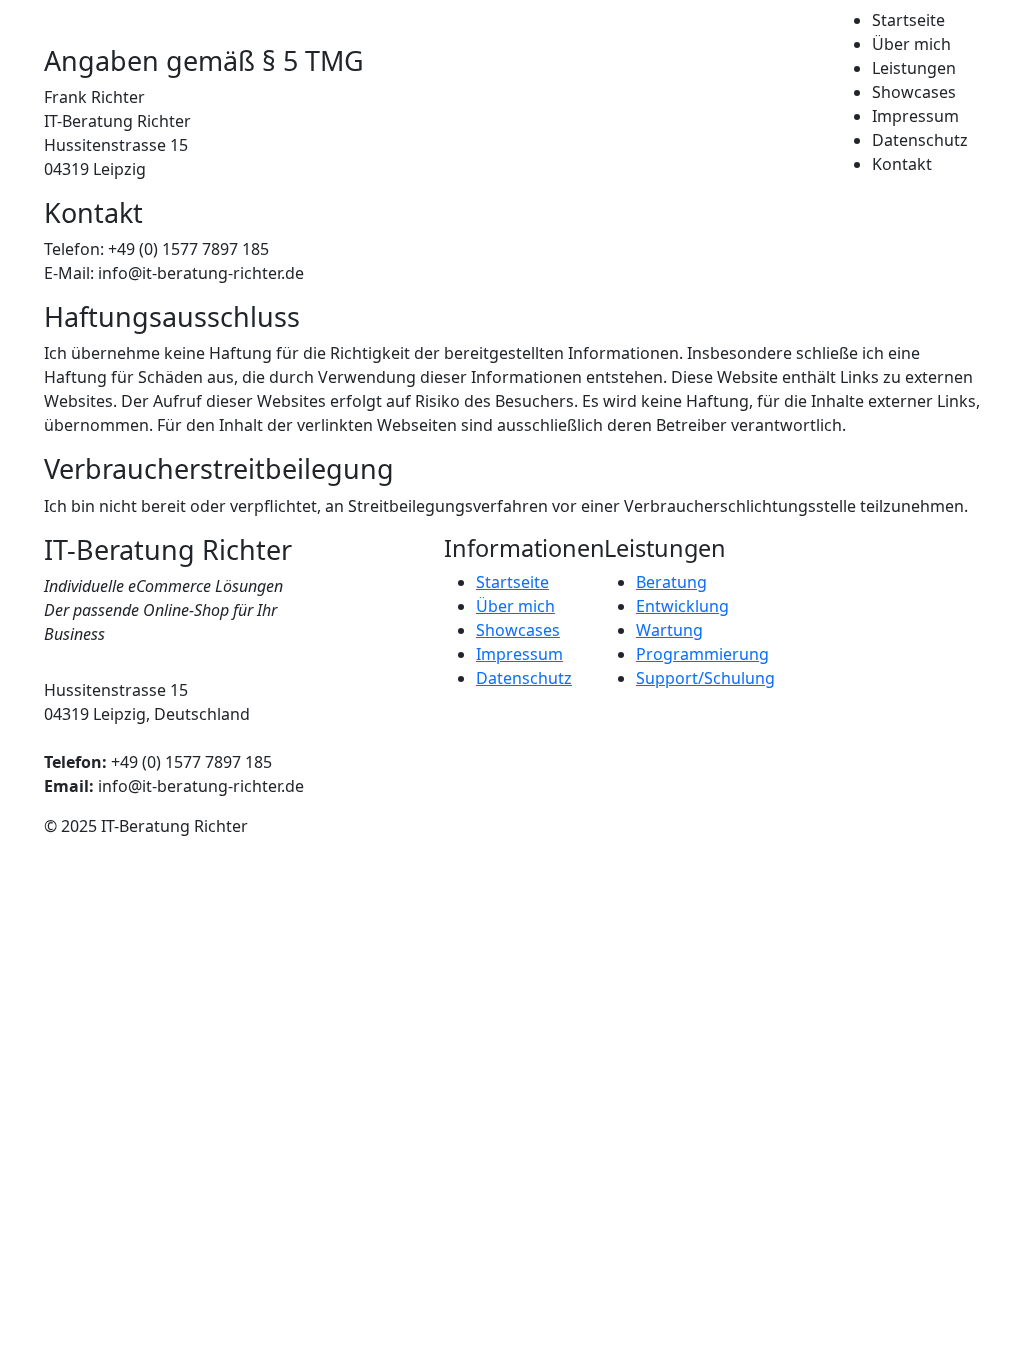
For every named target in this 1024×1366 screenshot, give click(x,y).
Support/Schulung (705, 678)
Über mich (911, 44)
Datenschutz (920, 140)
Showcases (914, 92)
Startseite (908, 20)
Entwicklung (682, 606)
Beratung (671, 582)
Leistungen (914, 68)
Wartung (669, 630)
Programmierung (702, 654)
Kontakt (902, 164)
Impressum (915, 116)
